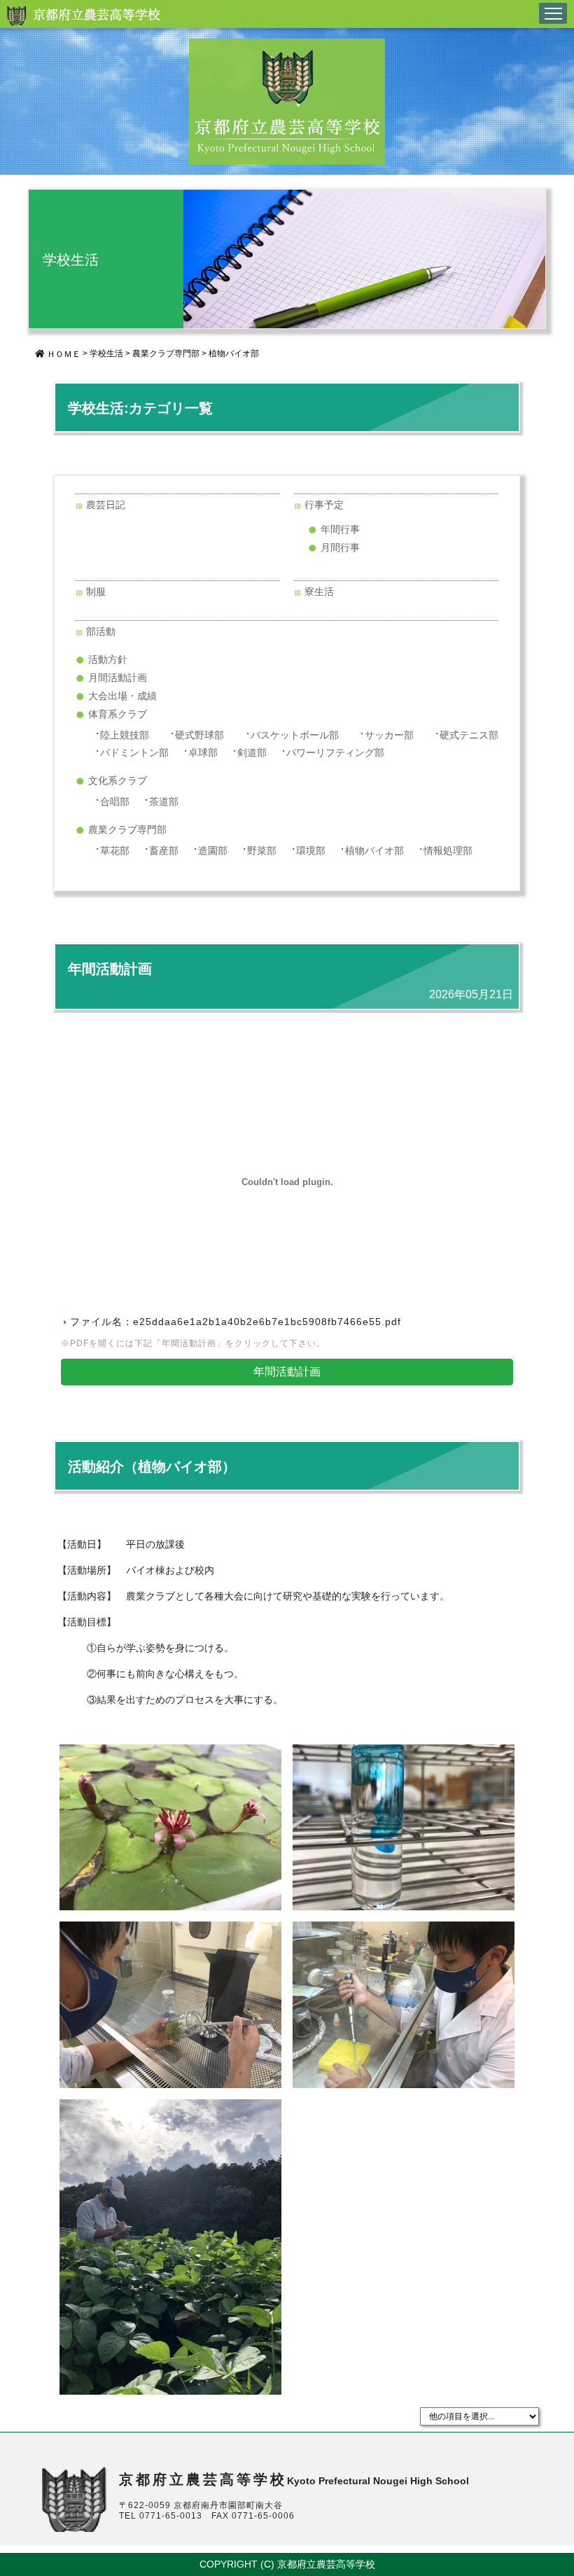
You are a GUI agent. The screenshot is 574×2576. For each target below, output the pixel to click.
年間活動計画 (287, 1372)
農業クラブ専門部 (166, 353)
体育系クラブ (118, 714)
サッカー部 (389, 735)
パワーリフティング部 (335, 752)
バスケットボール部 (295, 735)
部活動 (101, 631)
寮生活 (319, 591)
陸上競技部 (125, 735)
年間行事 (340, 529)
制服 (96, 591)
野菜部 (262, 850)
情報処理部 (448, 850)
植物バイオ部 (234, 353)
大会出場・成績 (122, 696)
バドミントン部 (134, 752)
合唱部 (115, 801)
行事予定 (324, 505)
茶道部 (164, 801)
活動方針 (108, 659)
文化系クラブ (118, 780)
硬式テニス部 (469, 735)
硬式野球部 (199, 735)
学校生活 (106, 353)
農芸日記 (106, 505)
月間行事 (340, 547)
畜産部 (164, 850)
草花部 (115, 850)
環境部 (311, 850)
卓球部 (203, 752)
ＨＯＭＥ (63, 354)
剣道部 (252, 752)
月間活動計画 (118, 678)
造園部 (213, 850)
